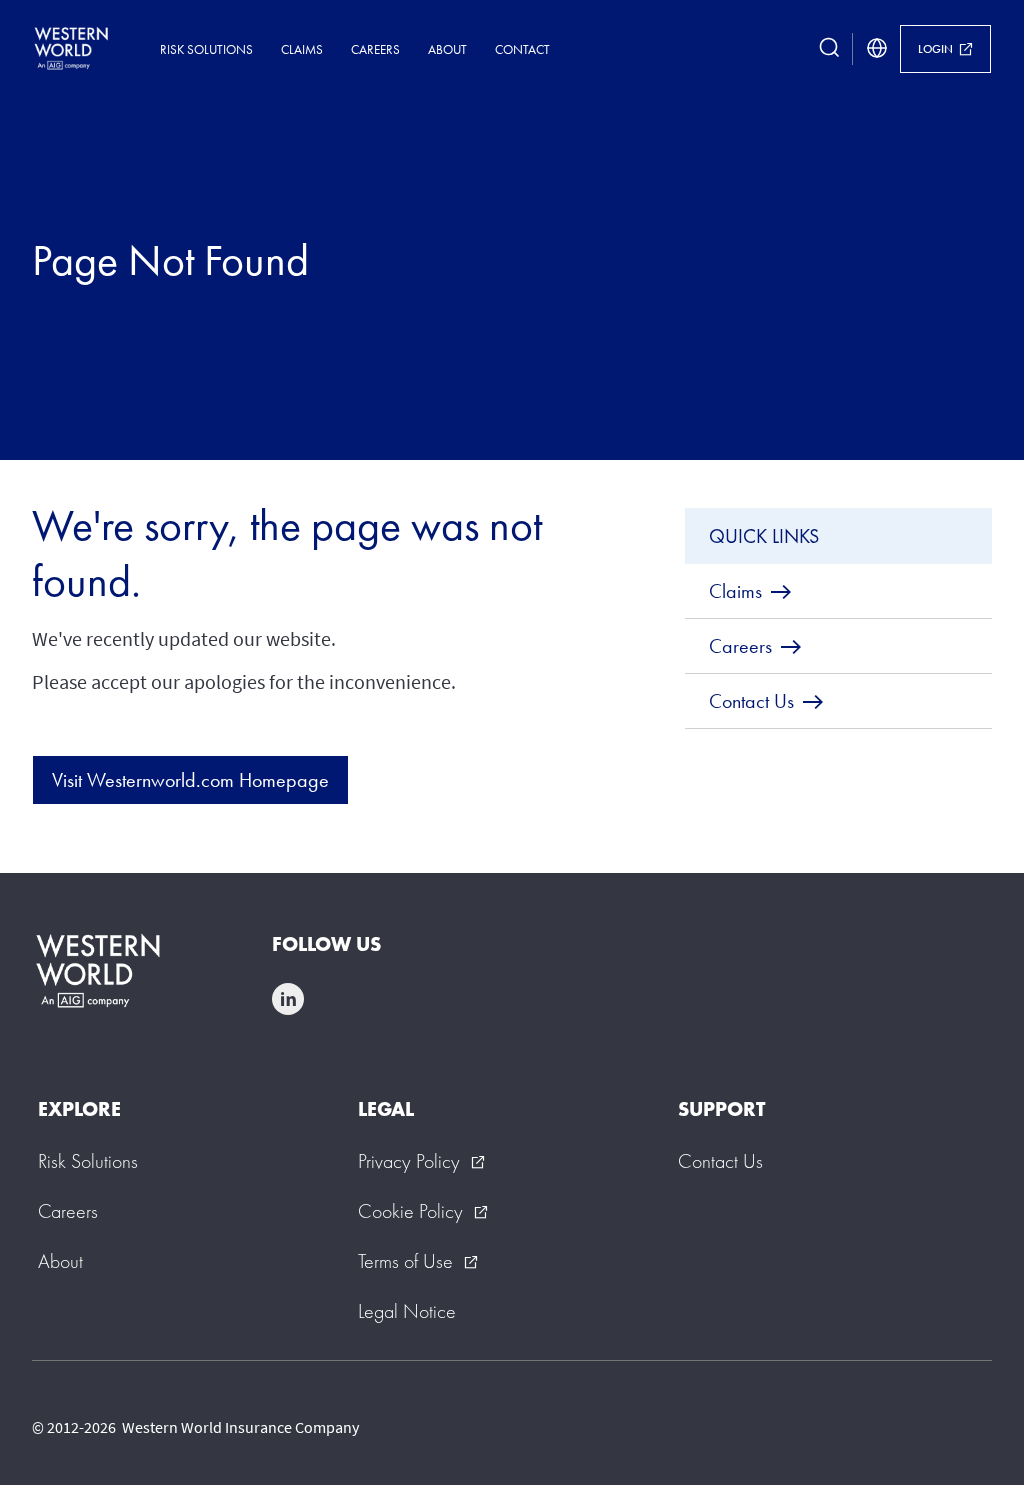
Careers (375, 49)
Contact (522, 49)
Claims (302, 49)
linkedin (288, 999)
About (447, 49)
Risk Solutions (206, 49)
